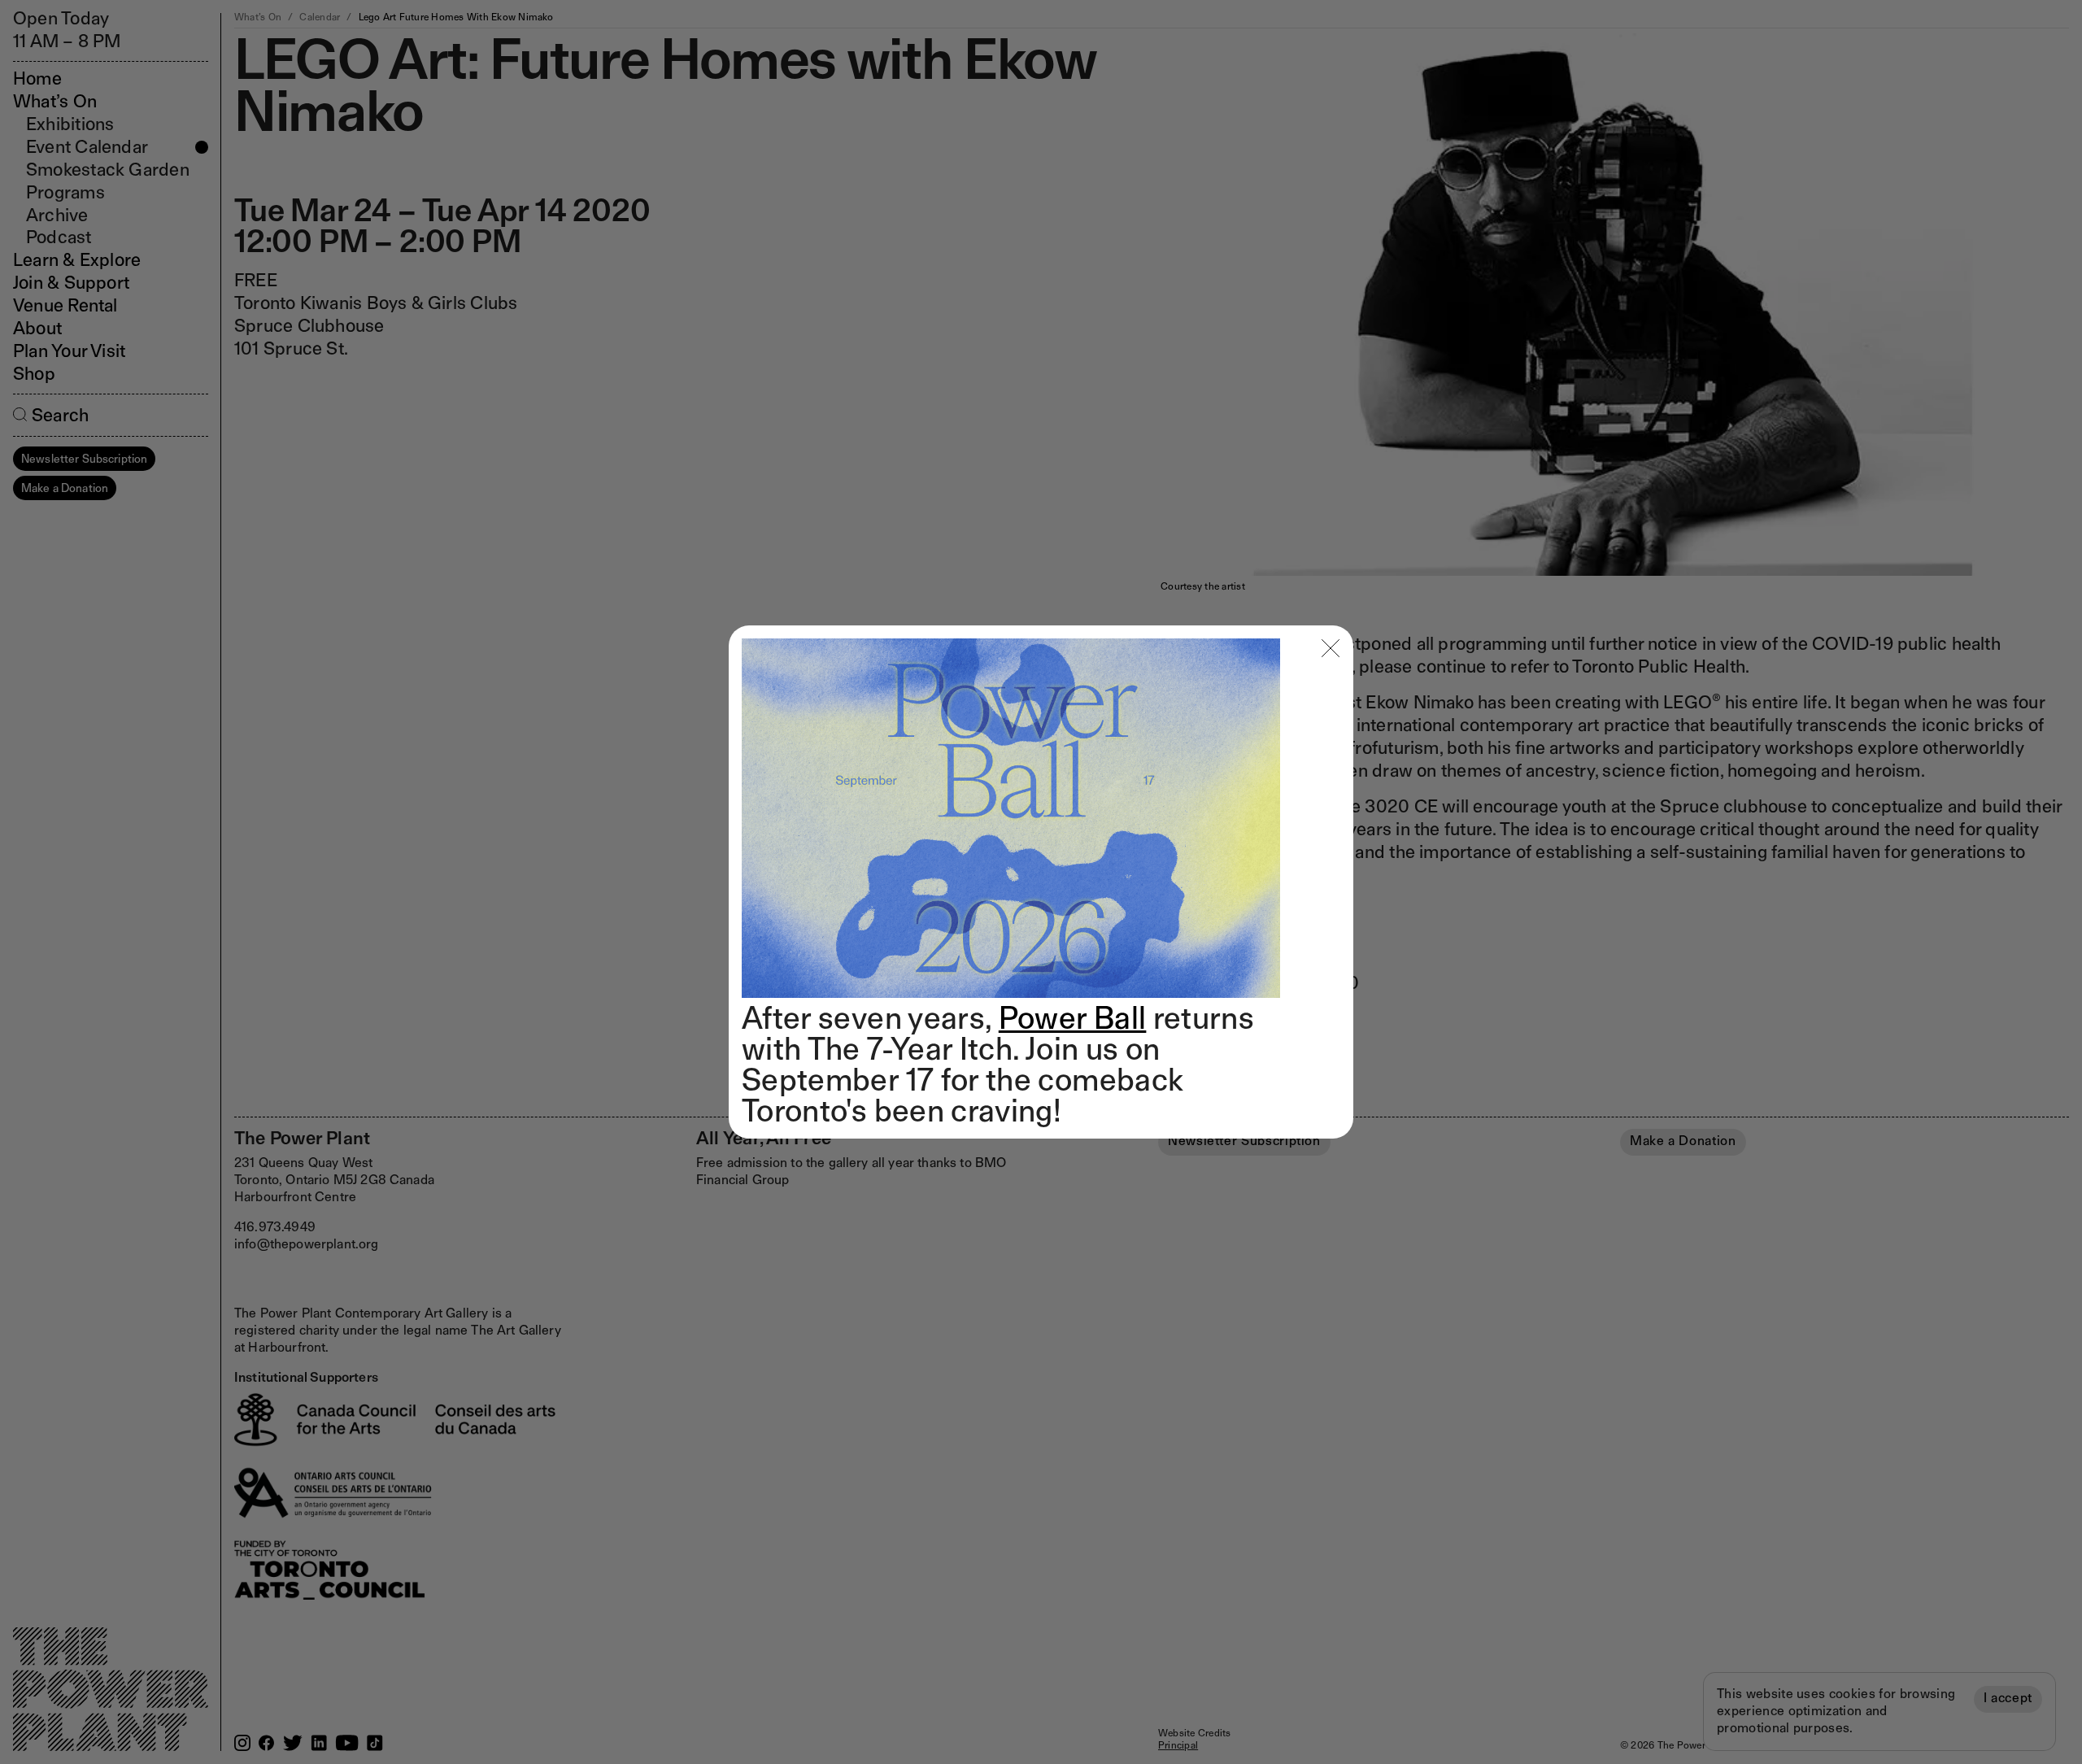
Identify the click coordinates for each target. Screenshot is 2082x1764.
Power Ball (1073, 1017)
